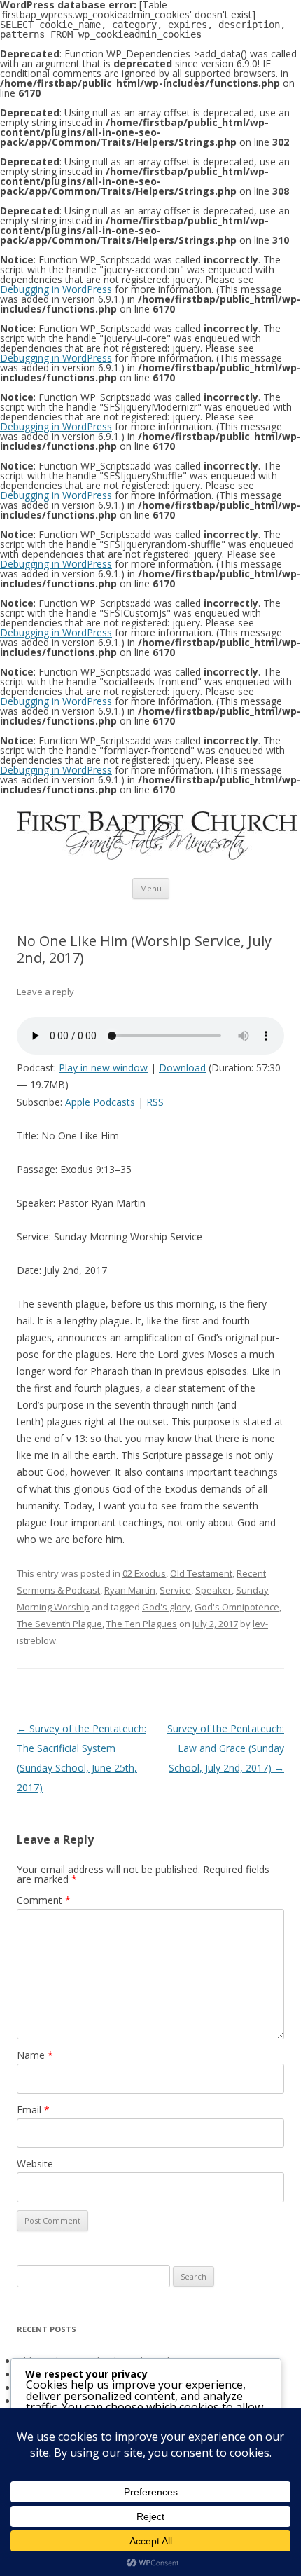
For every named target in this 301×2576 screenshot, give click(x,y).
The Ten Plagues (142, 1624)
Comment (44, 1900)
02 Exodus (144, 1573)
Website (35, 2164)
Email (33, 2110)
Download (182, 1068)
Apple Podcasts (100, 1102)
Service (175, 1590)
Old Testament (201, 1573)
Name (35, 2055)
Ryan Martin (130, 1590)
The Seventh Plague (59, 1624)
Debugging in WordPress (56, 289)
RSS (155, 1102)
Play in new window (103, 1068)
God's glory (166, 1607)
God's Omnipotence (237, 1607)
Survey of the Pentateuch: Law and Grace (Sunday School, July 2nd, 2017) (226, 1748)
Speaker (213, 1590)
